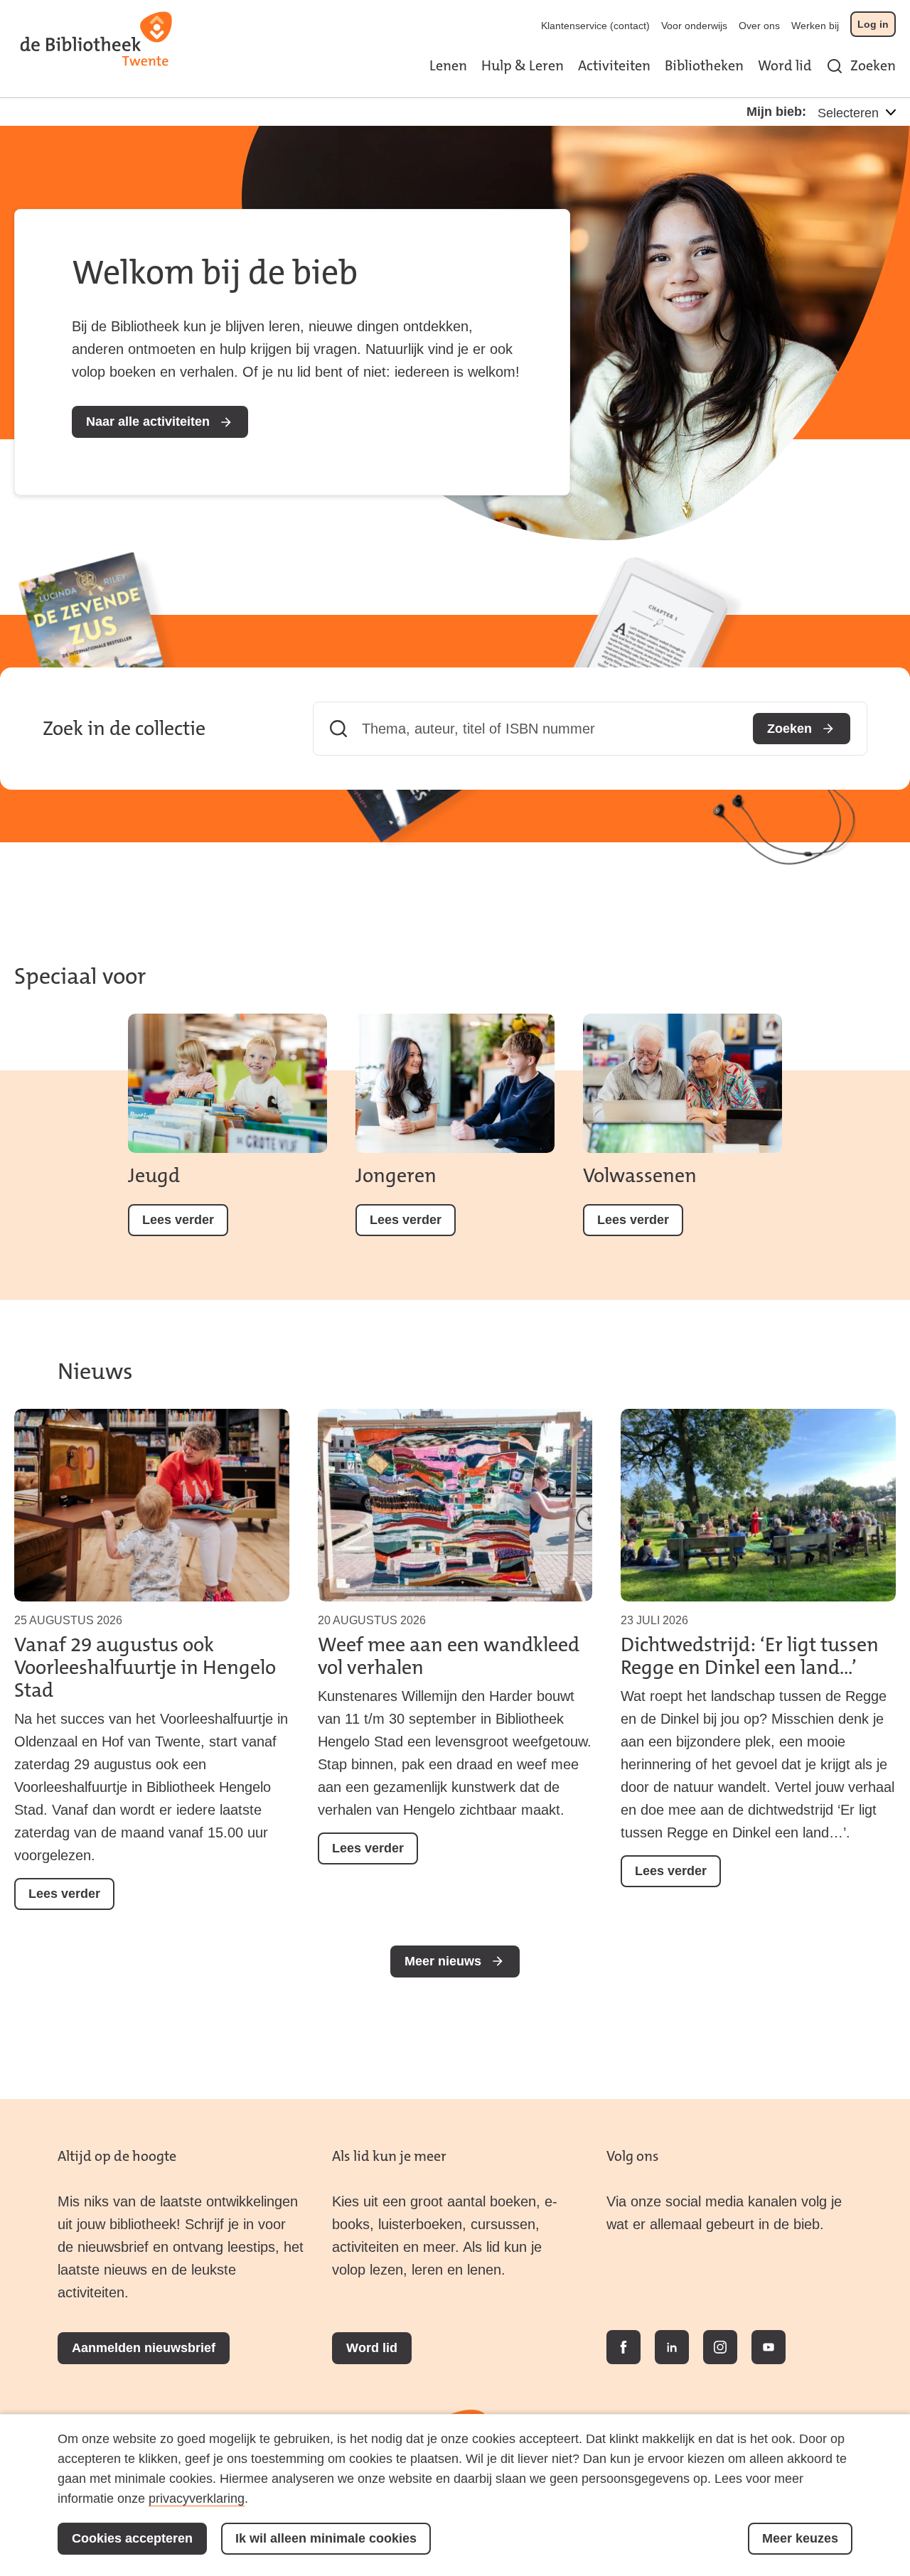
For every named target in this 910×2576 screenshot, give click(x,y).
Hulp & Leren (523, 65)
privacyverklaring (197, 2499)
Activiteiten (614, 65)
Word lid (785, 65)
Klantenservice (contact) (595, 26)
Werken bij (815, 26)
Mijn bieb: (776, 112)
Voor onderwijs (694, 26)
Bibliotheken (704, 65)
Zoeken (873, 65)
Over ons (759, 26)
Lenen (448, 65)
